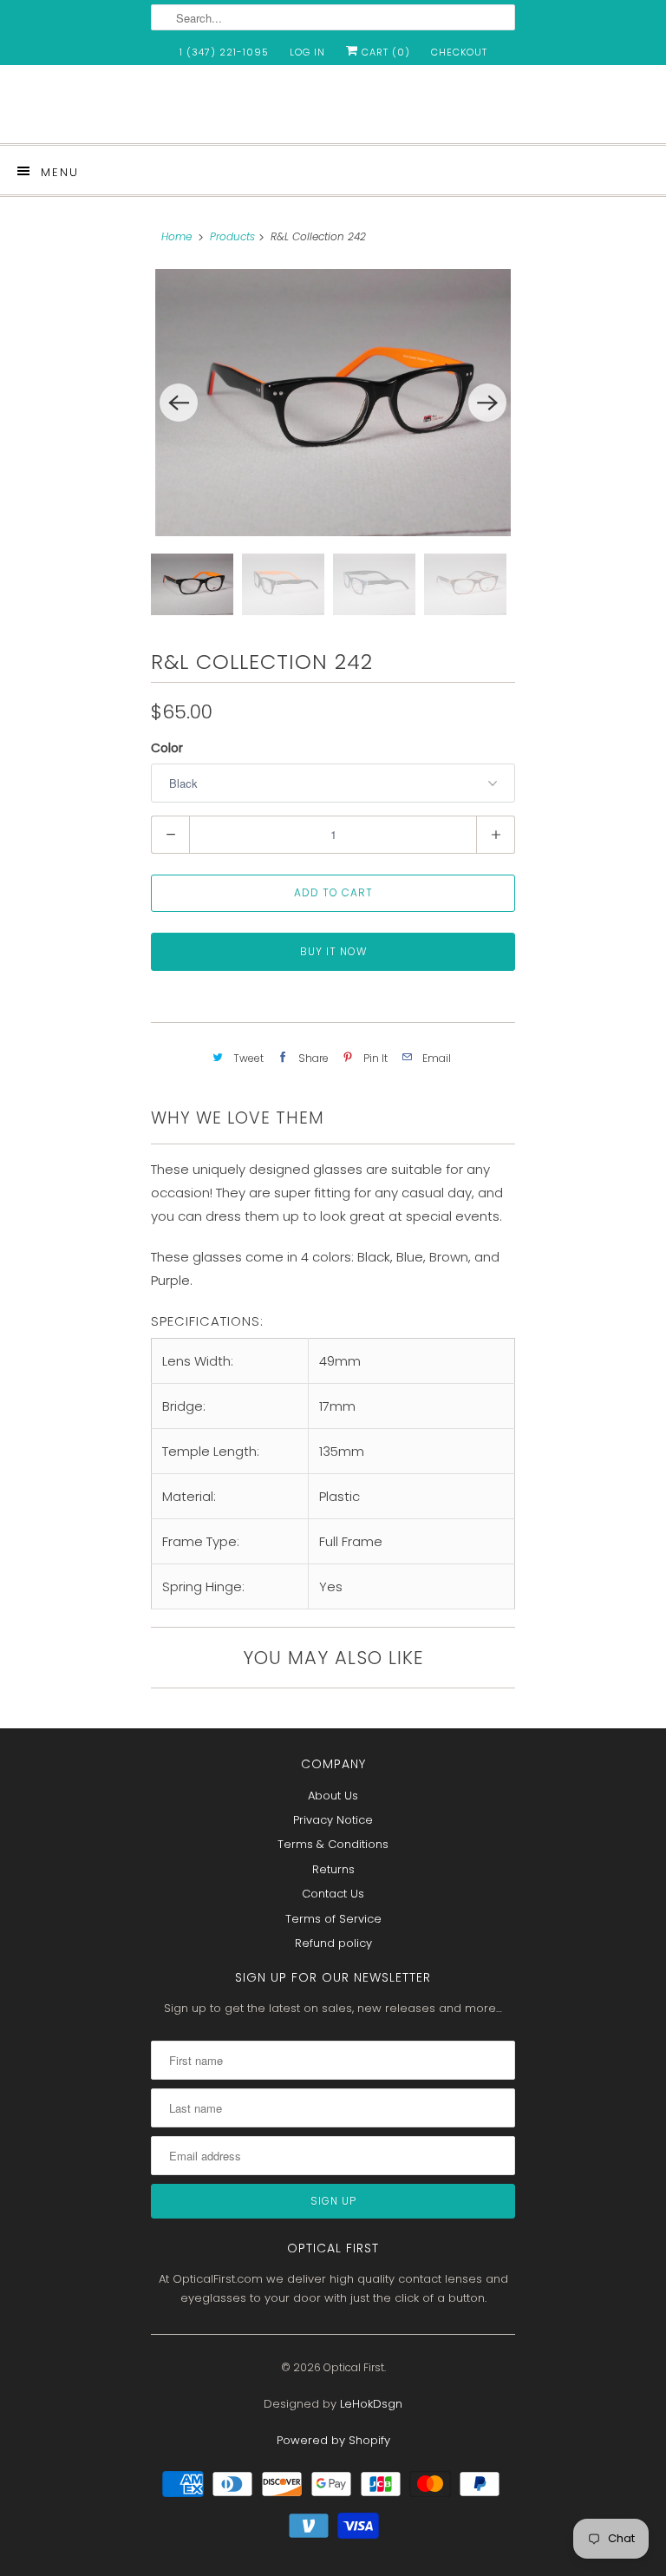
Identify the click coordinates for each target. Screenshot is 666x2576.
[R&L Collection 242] (333, 403)
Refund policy (333, 1943)
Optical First (354, 2367)
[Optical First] (333, 111)
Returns (333, 1869)
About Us (333, 1796)
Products (232, 236)
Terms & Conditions (333, 1844)
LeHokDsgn (371, 2404)
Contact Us (333, 1894)
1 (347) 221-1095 (224, 52)
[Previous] (179, 403)
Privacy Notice (333, 1820)
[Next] (487, 403)
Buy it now (333, 951)
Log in (307, 52)
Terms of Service (333, 1919)
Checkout (459, 52)
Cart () (384, 52)
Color (167, 748)
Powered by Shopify (333, 2440)
